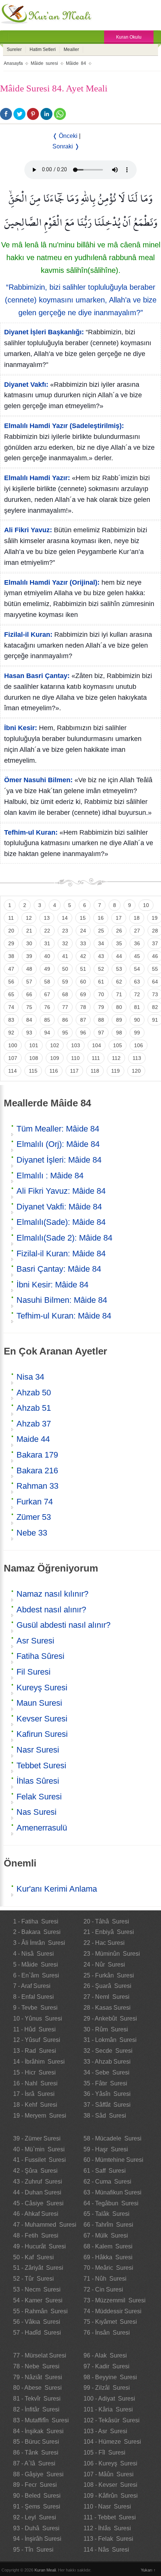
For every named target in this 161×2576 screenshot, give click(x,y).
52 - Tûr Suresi (34, 2279)
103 (76, 1045)
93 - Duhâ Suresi (36, 2528)
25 (101, 931)
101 (34, 1045)
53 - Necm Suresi (37, 2289)
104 (97, 1045)
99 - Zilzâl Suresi (107, 2388)
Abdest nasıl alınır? (51, 1610)
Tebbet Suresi (41, 1765)
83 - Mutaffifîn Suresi (41, 2420)
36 (137, 943)
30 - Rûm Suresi (106, 2029)
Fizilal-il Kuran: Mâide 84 (61, 1254)
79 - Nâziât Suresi (38, 2377)
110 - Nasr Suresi (107, 2506)
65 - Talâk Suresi (107, 2214)
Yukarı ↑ (148, 2570)
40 (47, 956)
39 (29, 956)
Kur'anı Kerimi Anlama (57, 1889)
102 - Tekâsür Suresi (112, 2420)
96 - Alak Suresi (105, 2355)
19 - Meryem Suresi (40, 2116)
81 (137, 1007)
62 (119, 982)
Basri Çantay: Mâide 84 (59, 1269)
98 (119, 1033)
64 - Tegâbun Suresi (111, 2203)
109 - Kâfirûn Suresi (111, 2496)
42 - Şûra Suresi (35, 2171)
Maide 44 (33, 1439)
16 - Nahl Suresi (35, 2083)
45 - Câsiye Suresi (38, 2203)
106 (139, 1045)
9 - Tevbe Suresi (35, 2008)
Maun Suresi (39, 1703)
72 (137, 994)
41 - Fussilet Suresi (40, 2160)
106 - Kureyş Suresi (110, 2463)
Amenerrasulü (42, 1828)
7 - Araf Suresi (32, 1986)
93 (29, 1033)
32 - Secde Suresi (108, 2051)
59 (65, 982)
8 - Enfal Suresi (34, 1997)
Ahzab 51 (34, 1408)
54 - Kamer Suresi (38, 2300)
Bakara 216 (37, 1471)
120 (136, 1071)
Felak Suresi (39, 1797)
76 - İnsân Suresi (107, 2333)
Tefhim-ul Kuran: (31, 832)
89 (119, 1020)
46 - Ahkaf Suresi (36, 2214)
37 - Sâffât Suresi (107, 2105)
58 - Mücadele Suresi (113, 2138)
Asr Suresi (35, 1641)
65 (11, 994)
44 (119, 956)
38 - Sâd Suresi (105, 2116)
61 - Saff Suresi (105, 2171)
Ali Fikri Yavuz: (28, 530)
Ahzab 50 (34, 1393)
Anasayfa (13, 63)
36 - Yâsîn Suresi (107, 2094)
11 (11, 918)
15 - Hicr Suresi (34, 2072)
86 (65, 1020)
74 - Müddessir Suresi (113, 2311)
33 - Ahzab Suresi (107, 2062)
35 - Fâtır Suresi (105, 2083)
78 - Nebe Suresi (36, 2366)
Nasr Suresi (38, 1750)
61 (101, 982)
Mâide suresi (44, 63)
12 (29, 918)
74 (11, 1007)
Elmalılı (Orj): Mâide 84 (58, 1144)
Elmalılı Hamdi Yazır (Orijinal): (52, 582)
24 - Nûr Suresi (104, 1965)
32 (65, 943)
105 (118, 1045)
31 (47, 943)
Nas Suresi (37, 1812)
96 (83, 1033)
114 (13, 1071)
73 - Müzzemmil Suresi (115, 2300)
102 (55, 1045)
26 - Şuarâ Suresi (107, 1986)
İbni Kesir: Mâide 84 (52, 1285)
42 (83, 956)
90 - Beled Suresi (37, 2496)
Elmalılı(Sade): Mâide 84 (61, 1222)
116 (54, 1071)
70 (101, 994)
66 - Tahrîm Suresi (108, 2225)
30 (29, 943)
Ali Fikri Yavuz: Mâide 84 (61, 1191)
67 (47, 994)
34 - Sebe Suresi (107, 2072)
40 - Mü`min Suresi (39, 2149)
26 (119, 931)
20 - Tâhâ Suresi (106, 1921)
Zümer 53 (34, 1517)
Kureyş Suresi (42, 1688)
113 (137, 1058)
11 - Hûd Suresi (34, 2029)
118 (95, 1071)
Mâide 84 (76, 63)
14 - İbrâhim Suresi (39, 2062)
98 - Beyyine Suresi (110, 2377)
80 (119, 1007)
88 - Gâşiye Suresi (38, 2474)
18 (137, 918)
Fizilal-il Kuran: (28, 635)
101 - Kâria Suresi (108, 2409)
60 (83, 982)
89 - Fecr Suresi (35, 2485)
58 (47, 982)
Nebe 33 (32, 1533)
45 (137, 956)
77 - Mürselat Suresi (40, 2355)
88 (101, 1020)
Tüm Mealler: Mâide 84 (58, 1129)
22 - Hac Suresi (104, 1943)
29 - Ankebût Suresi (110, 2018)
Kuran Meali (45, 2570)
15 (83, 918)
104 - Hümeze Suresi (112, 2442)
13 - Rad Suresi (35, 2051)
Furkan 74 (35, 1502)
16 (101, 918)
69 (83, 994)
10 (146, 905)
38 (11, 956)
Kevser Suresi (42, 1719)
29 (11, 943)
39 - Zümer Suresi (37, 2138)
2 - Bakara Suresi (37, 1932)
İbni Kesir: (21, 728)
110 (75, 1058)
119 (116, 1071)
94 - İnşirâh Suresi (37, 2539)
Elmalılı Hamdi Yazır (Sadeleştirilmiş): (64, 426)
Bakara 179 (37, 1455)
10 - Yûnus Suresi (38, 2018)
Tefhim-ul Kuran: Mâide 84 (64, 1316)
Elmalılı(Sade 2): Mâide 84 (64, 1238)
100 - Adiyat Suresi (109, 2399)
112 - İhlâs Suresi (107, 2528)
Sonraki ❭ (66, 146)
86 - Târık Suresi (36, 2453)
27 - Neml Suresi (107, 1997)
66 (29, 994)
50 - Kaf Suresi (34, 2257)
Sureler (14, 49)
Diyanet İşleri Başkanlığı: (44, 332)
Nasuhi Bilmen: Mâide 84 (62, 1300)
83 (11, 1020)
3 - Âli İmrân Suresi (39, 1943)
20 (11, 931)
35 (119, 943)
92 (11, 1033)
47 (11, 969)
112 (116, 1058)
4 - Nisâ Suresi (34, 1954)
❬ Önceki (65, 136)
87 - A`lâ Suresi (34, 2463)
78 (83, 1007)
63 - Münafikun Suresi (113, 2192)
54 (137, 969)
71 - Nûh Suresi (105, 2279)
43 (101, 956)
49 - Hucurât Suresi (40, 2246)
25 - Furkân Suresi (109, 1975)
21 (29, 931)
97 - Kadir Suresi (107, 2366)
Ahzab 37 (34, 1424)
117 (74, 1071)
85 (47, 1020)
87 (83, 1020)
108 (34, 1058)
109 (55, 1058)
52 (101, 969)
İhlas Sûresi (38, 1781)
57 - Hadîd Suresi (37, 2333)
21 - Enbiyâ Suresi (109, 1932)
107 (13, 1058)
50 (65, 969)
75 (29, 1007)
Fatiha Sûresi (40, 1656)
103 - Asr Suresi (105, 2431)
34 (101, 943)
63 (137, 982)
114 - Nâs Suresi (106, 2550)
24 (83, 931)
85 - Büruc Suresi (36, 2442)
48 (29, 969)
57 (29, 982)
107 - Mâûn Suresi (109, 2474)
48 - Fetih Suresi (36, 2235)
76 (47, 1007)
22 (47, 931)
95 (65, 1033)
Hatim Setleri (43, 49)
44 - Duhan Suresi (37, 2192)
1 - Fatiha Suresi (36, 1921)
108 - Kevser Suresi (110, 2485)
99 (137, 1033)
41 (65, 956)
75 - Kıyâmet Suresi (110, 2322)
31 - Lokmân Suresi (110, 2040)
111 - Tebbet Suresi (110, 2517)
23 (65, 931)
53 (119, 969)
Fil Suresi (34, 1672)
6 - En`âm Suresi (36, 1975)
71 (119, 994)
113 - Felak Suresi (108, 2539)
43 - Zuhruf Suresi (38, 2182)
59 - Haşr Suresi (106, 2149)
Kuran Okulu (129, 37)
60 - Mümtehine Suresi (113, 2160)
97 (101, 1033)
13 (47, 918)
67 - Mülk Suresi (106, 2235)
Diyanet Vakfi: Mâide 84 (59, 1207)
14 (65, 918)
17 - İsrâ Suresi (34, 2094)
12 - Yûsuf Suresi (37, 2040)
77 (65, 1007)
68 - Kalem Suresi (108, 2246)
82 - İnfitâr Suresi (36, 2409)
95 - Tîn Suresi (33, 2550)
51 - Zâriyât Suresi (38, 2268)
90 (137, 1020)
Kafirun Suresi (42, 1734)
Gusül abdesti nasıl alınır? (63, 1625)
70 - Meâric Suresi (108, 2268)
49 (47, 969)
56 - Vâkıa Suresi (37, 2322)
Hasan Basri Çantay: (37, 676)
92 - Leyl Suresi (35, 2517)
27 (137, 931)
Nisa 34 (30, 1377)
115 (33, 1071)
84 (29, 1020)
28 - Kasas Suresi (107, 2008)
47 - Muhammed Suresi (45, 2225)
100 (13, 1045)
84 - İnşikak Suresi (38, 2431)
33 (83, 943)
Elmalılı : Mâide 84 (50, 1176)
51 (83, 969)
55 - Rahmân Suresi (40, 2311)
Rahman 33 (37, 1486)
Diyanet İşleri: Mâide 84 (59, 1160)
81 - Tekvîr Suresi (37, 2399)
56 (11, 982)
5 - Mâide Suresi (36, 1965)
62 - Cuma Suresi (107, 2182)
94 (47, 1033)
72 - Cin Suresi (103, 2289)
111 (96, 1058)
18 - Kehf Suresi (35, 2105)
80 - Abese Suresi (37, 2388)
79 (101, 1007)
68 (65, 994)
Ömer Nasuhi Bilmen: (38, 780)
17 (119, 918)
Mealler (71, 49)
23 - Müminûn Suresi (112, 1954)
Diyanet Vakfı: (26, 385)
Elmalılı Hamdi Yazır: (37, 478)
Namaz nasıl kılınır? (52, 1594)
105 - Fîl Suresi (104, 2453)
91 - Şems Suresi (37, 2506)
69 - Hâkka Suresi (108, 2257)
